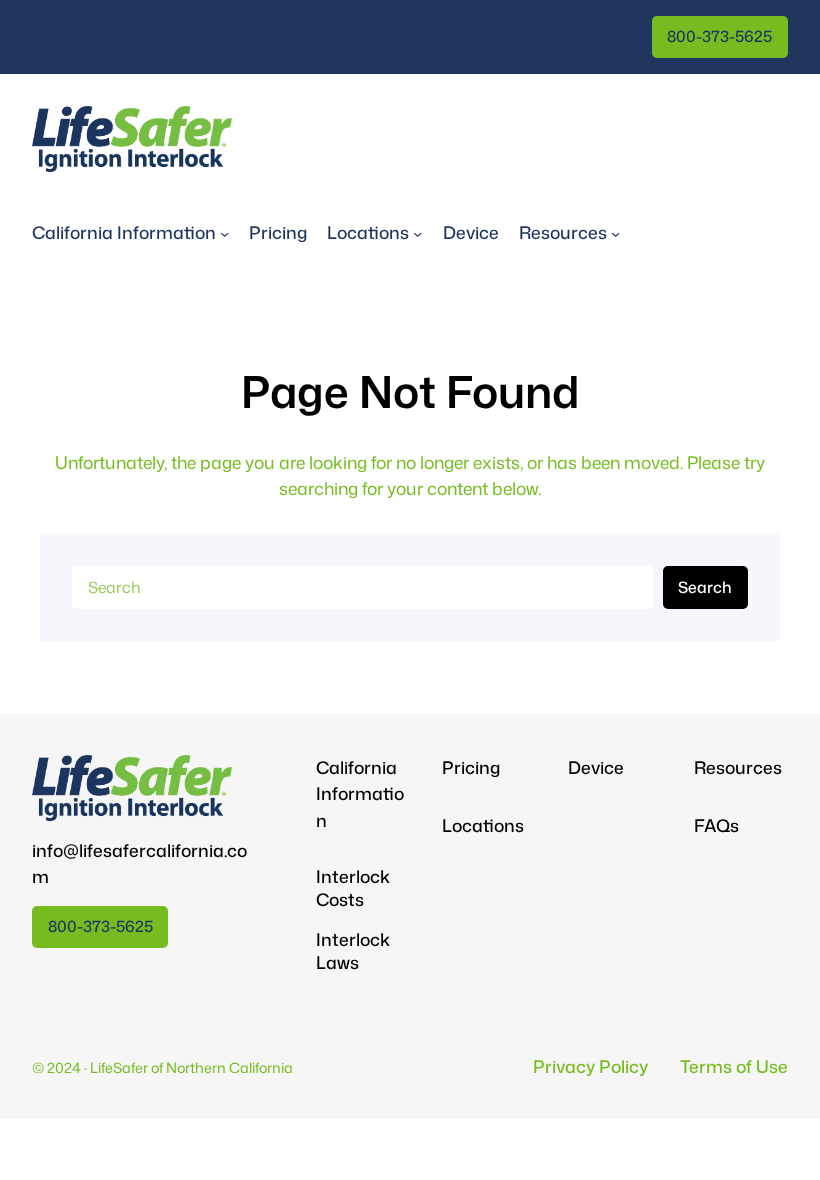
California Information (360, 793)
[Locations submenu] (417, 233)
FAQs (716, 825)
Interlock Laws (353, 951)
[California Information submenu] (224, 233)
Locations (483, 825)
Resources (738, 767)
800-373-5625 (719, 36)
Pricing (471, 767)
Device (596, 767)
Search (705, 587)
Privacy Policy (590, 1066)
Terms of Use (734, 1066)
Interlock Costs (353, 888)
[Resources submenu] (615, 233)
